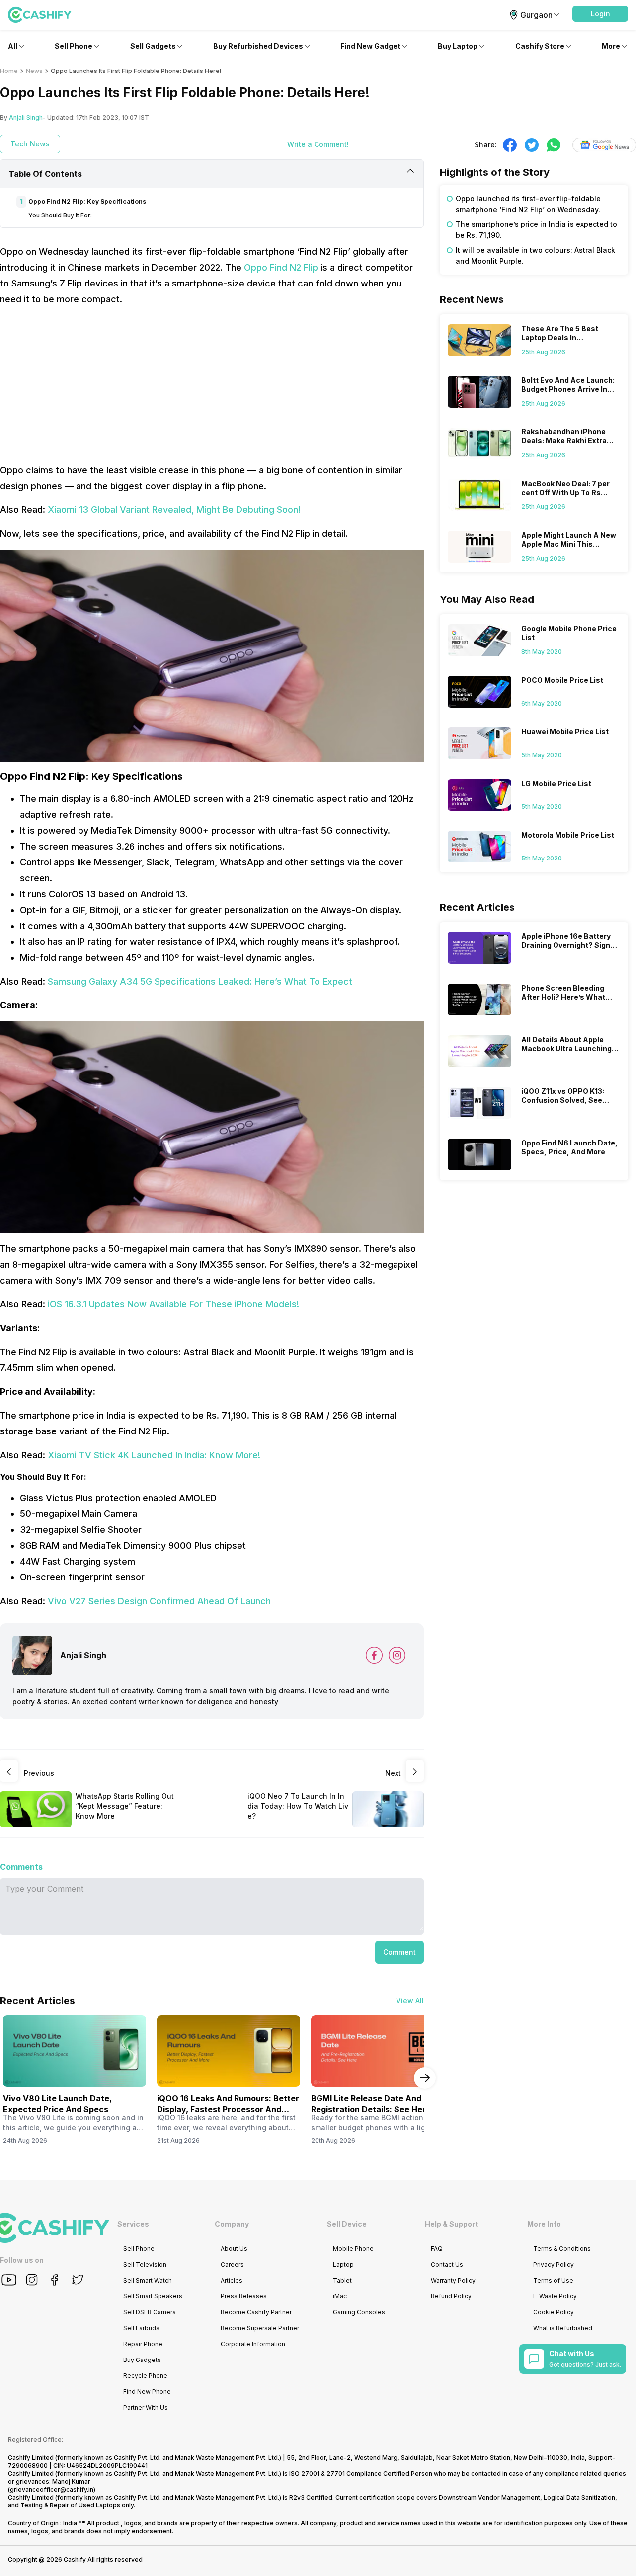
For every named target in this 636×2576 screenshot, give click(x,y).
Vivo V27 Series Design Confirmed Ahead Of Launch (159, 1601)
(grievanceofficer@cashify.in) (52, 2489)
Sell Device (347, 2224)
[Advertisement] (212, 385)
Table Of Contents (45, 174)
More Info (544, 2224)
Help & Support (451, 2224)
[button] (600, 14)
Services (133, 2224)
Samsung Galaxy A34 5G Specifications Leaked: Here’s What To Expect (200, 981)
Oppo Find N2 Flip (281, 267)
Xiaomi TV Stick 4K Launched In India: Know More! (154, 1455)
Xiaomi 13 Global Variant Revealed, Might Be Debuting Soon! (174, 510)
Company (232, 2224)
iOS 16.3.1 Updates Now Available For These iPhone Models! (173, 1304)
